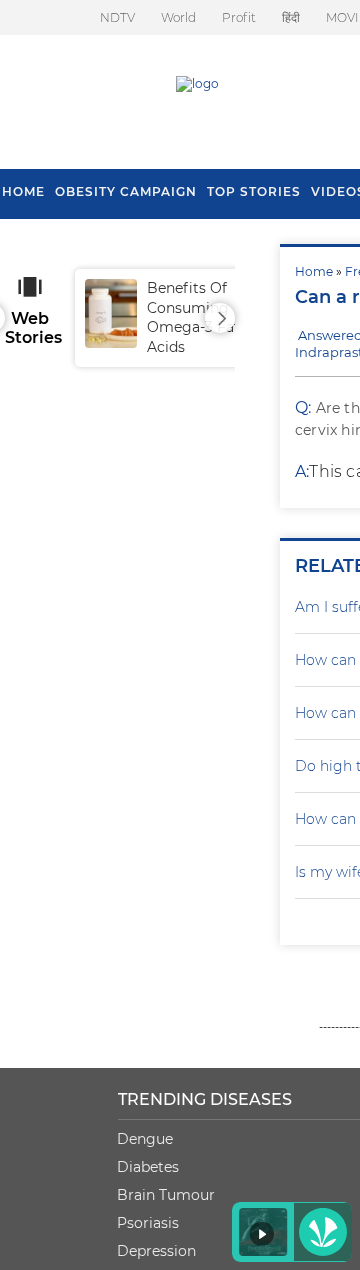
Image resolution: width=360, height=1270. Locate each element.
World (178, 17)
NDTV (117, 17)
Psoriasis (148, 1223)
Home (314, 271)
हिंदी (291, 17)
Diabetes (148, 1167)
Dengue (145, 1139)
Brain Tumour (166, 1195)
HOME (23, 191)
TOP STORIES (254, 191)
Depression (156, 1251)
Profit (239, 17)
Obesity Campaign (126, 191)
